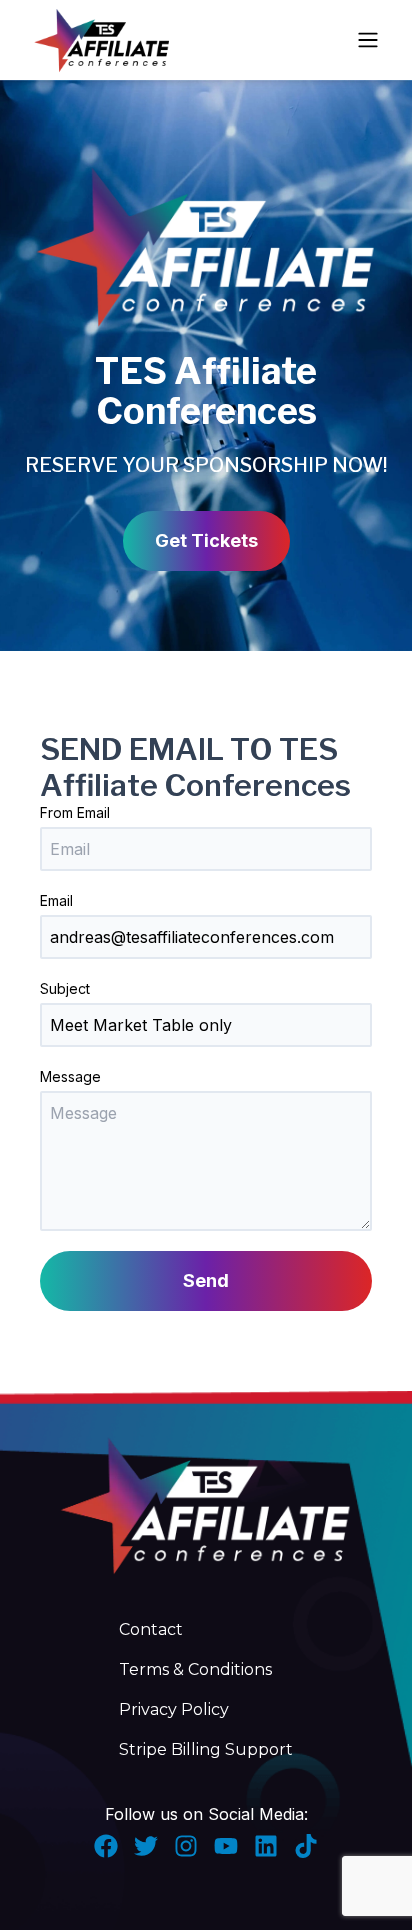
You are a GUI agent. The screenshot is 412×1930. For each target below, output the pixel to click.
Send (206, 1280)
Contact (151, 1629)
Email (56, 900)
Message (70, 1076)
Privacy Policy (174, 1709)
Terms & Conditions (195, 1669)
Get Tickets (206, 540)
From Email (75, 812)
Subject (65, 988)
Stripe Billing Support (206, 1749)
